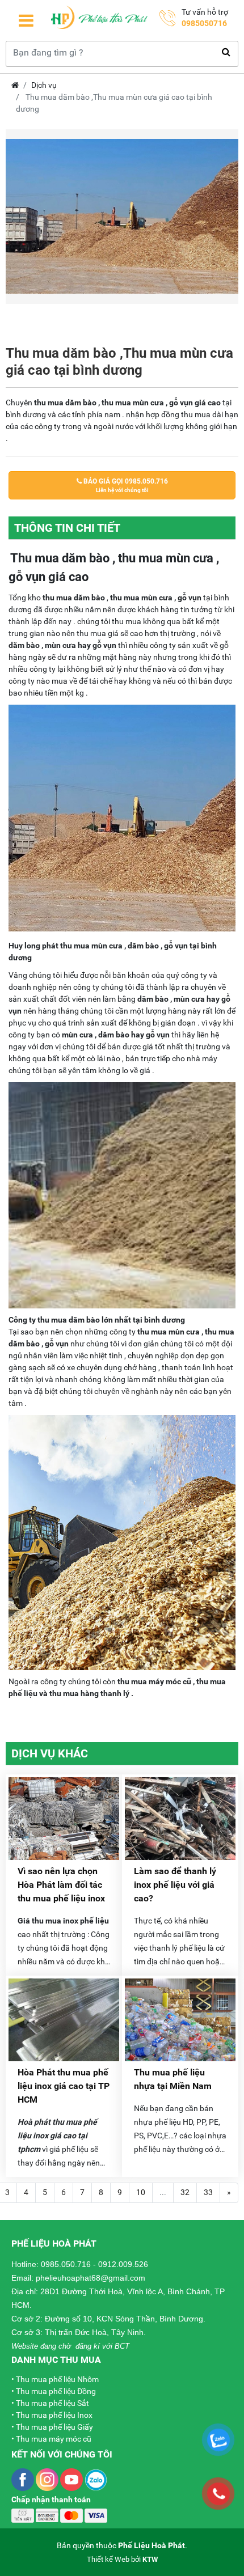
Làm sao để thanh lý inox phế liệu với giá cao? (175, 1885)
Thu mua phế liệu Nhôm (57, 2379)
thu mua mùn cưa (169, 1332)
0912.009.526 (123, 2264)
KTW (150, 2559)
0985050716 (204, 23)
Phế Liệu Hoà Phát (152, 2545)
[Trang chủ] (99, 20)
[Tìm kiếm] (226, 52)
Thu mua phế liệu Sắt (52, 2403)
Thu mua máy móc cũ (54, 2439)
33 (208, 2192)
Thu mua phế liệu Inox (54, 2415)
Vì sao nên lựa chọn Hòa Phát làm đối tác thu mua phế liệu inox (61, 1885)
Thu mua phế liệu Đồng (56, 2391)
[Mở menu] (26, 21)
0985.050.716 (66, 2264)
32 (185, 2192)
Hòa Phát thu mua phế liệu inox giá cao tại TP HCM (64, 2086)
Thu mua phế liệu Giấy (54, 2427)
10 (141, 2192)
